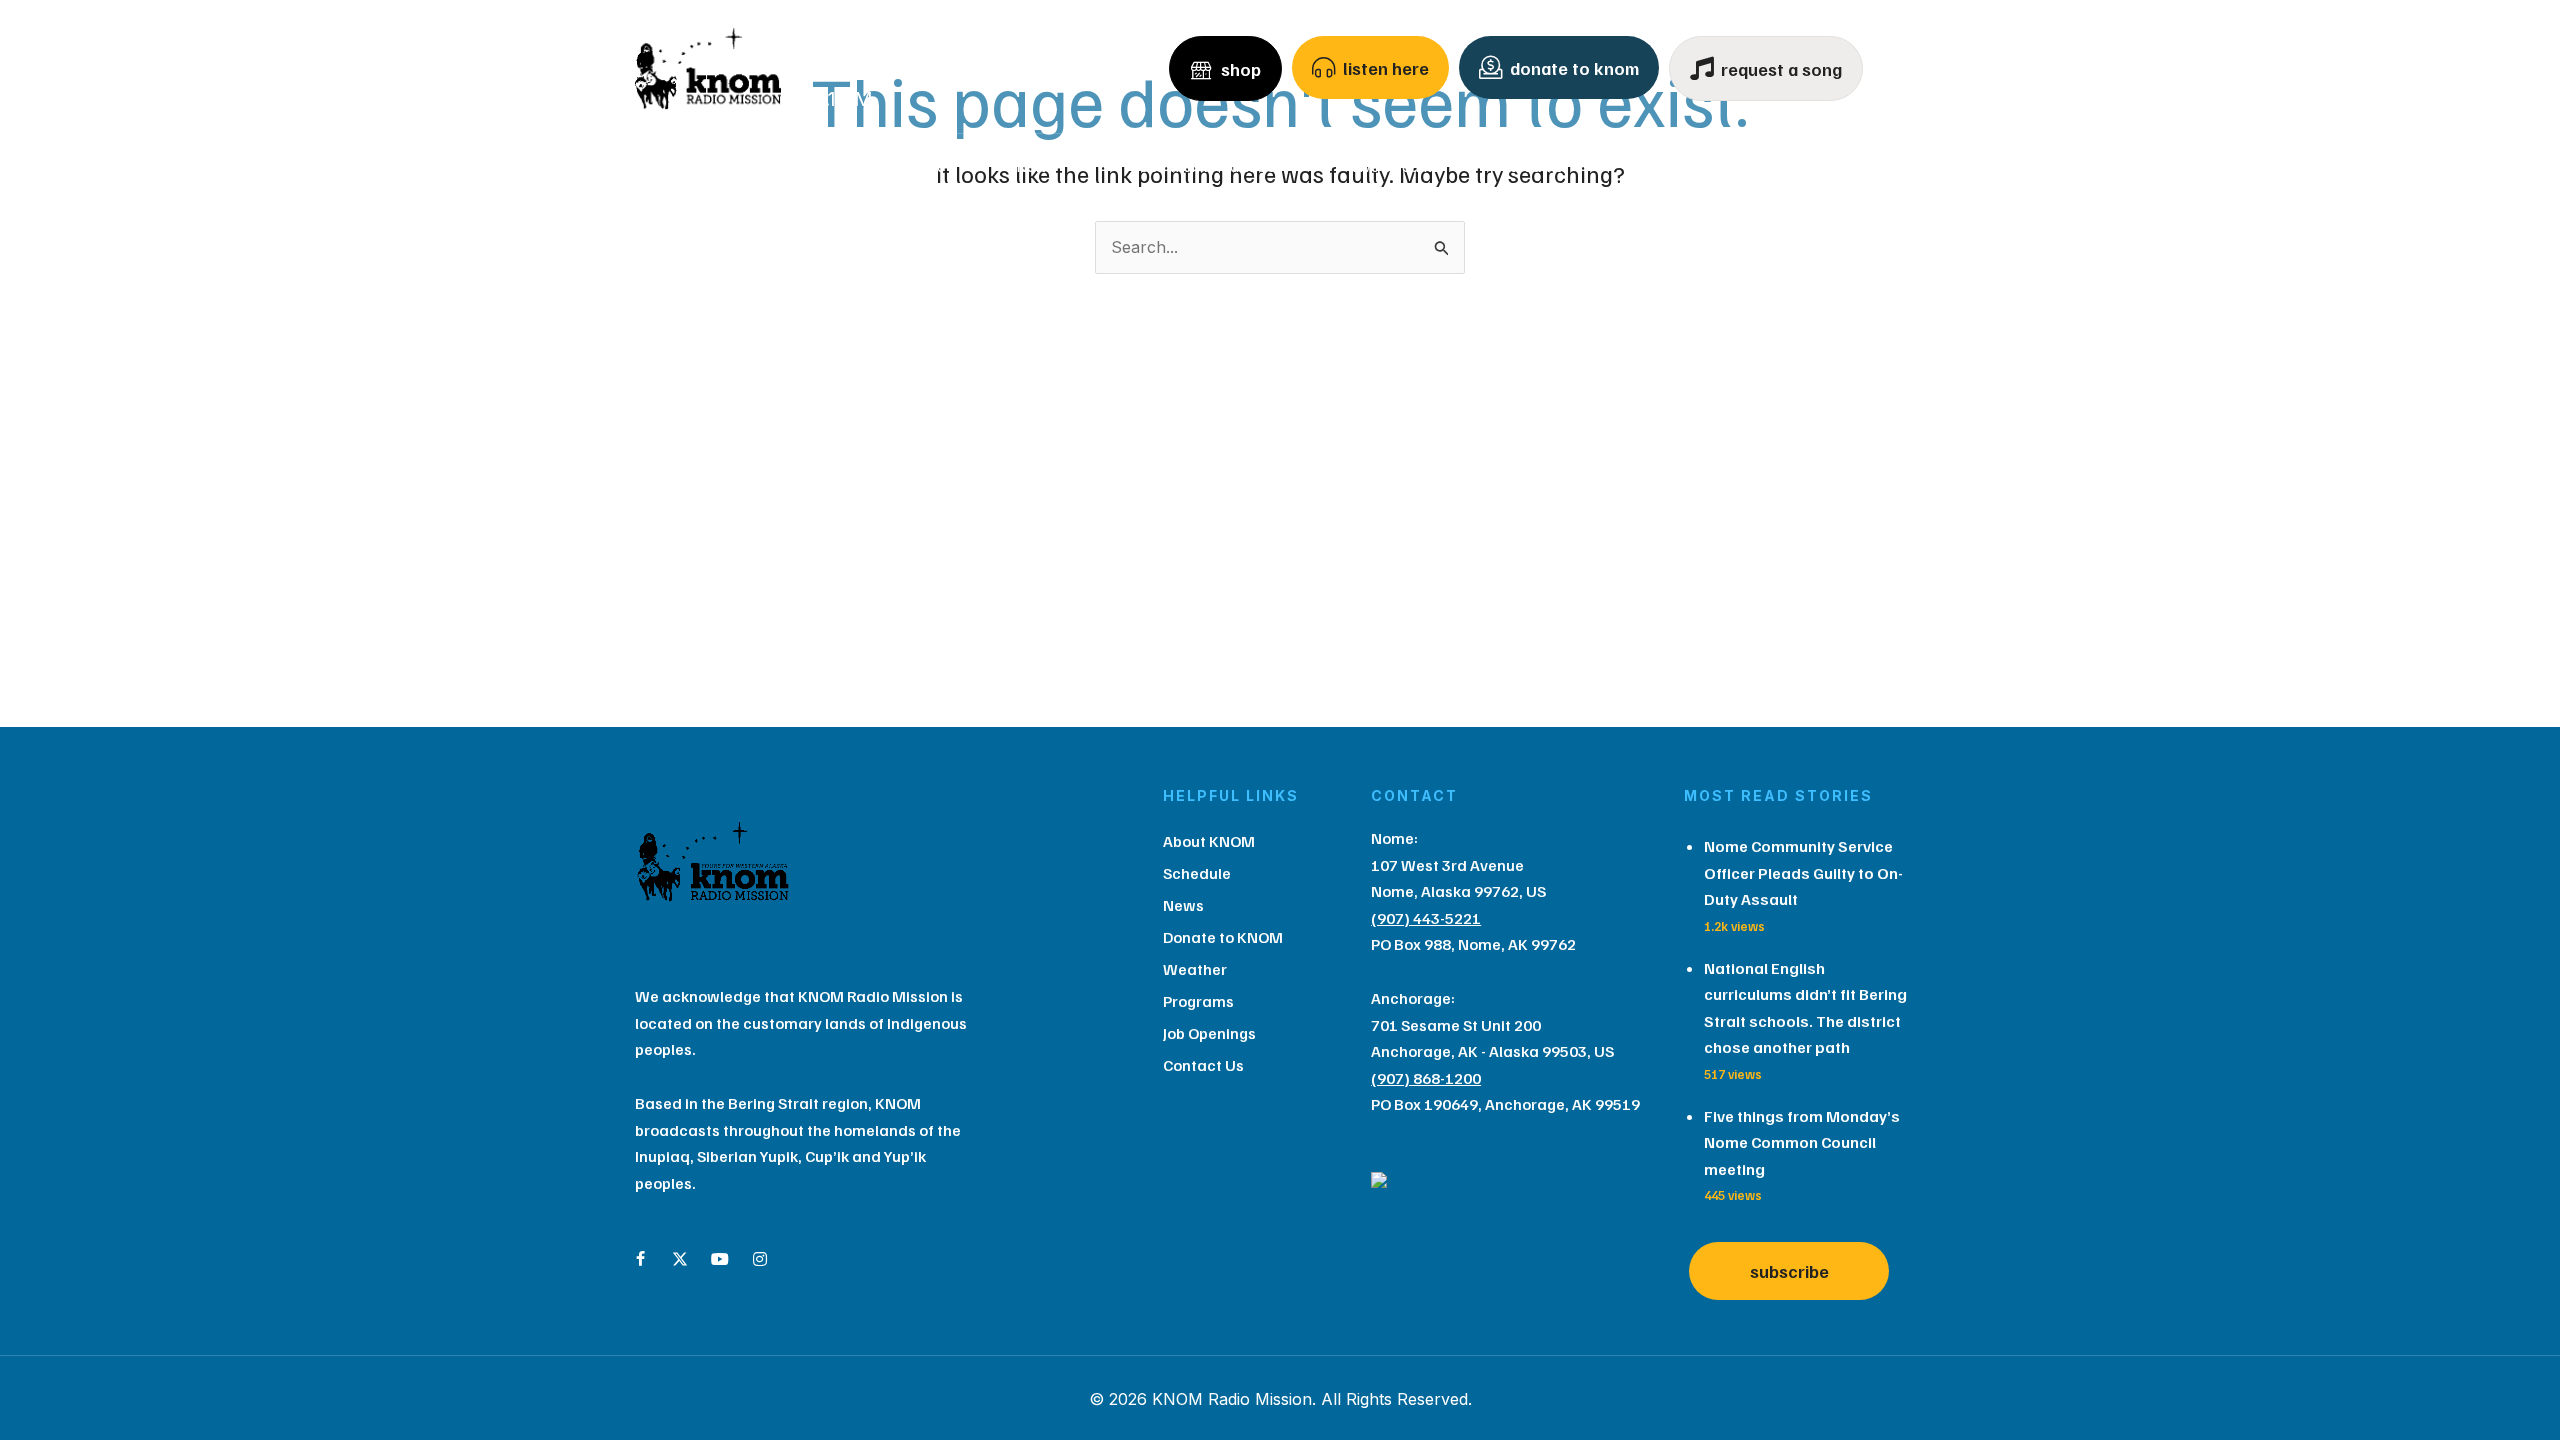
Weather (1539, 166)
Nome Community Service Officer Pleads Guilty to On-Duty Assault (1803, 872)
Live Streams (1395, 166)
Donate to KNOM (1223, 937)
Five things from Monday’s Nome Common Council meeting (1802, 1142)
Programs (1672, 166)
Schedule (914, 166)
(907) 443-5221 (1426, 918)
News (1035, 166)
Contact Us (1815, 166)
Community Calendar (1210, 166)
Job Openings (1209, 1033)
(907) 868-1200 (1426, 1078)
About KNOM (753, 166)
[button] (823, 166)
